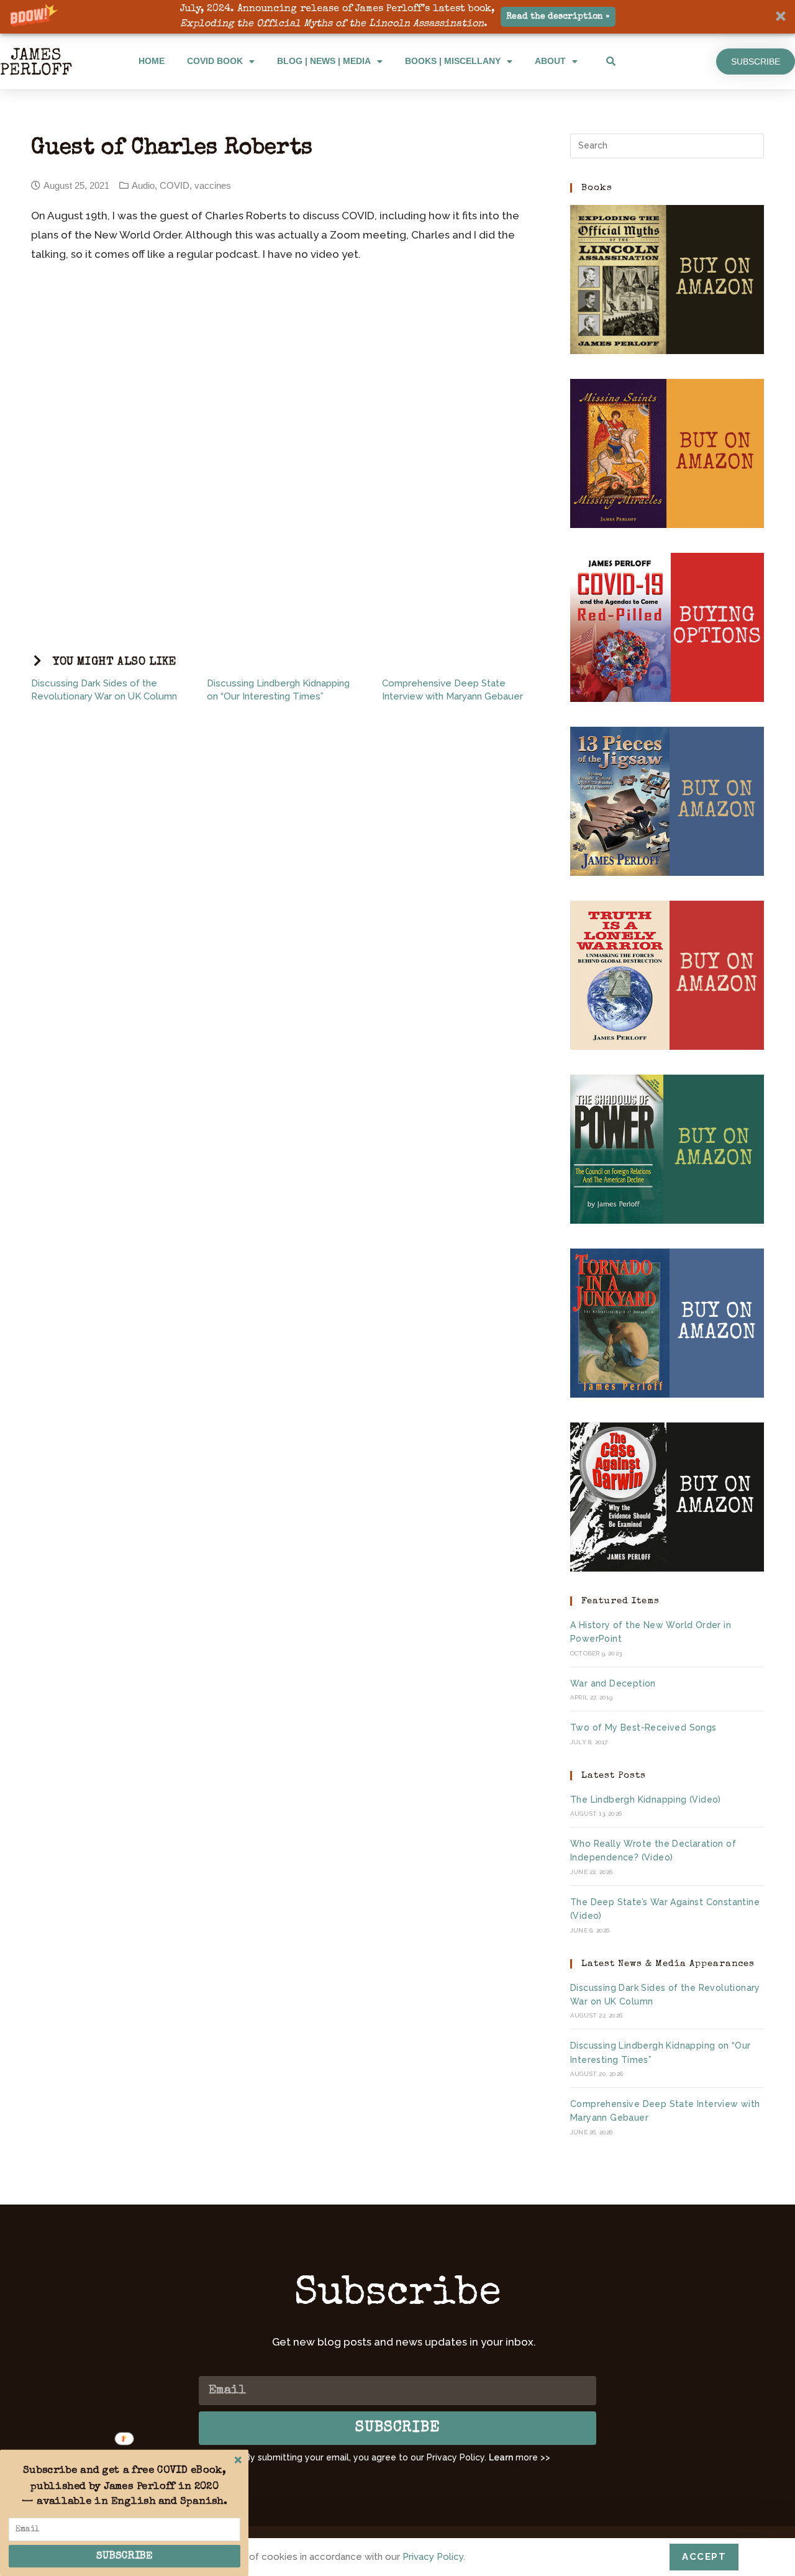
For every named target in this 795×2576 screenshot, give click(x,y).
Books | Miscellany (453, 61)
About (550, 61)
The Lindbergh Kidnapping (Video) (646, 1800)
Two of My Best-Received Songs (643, 1727)
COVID (175, 185)
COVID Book (215, 61)
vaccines (213, 185)
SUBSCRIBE (125, 2556)
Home (152, 61)
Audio (143, 185)
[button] (397, 17)
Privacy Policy (433, 2557)
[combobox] (656, 61)
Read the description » (558, 17)
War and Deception (613, 1683)
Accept (704, 2557)
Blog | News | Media (324, 61)
